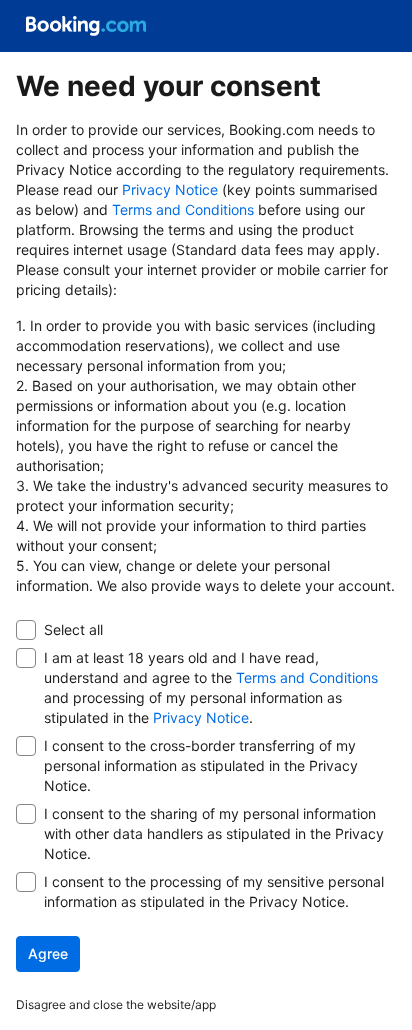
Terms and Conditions (183, 209)
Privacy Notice (170, 189)
